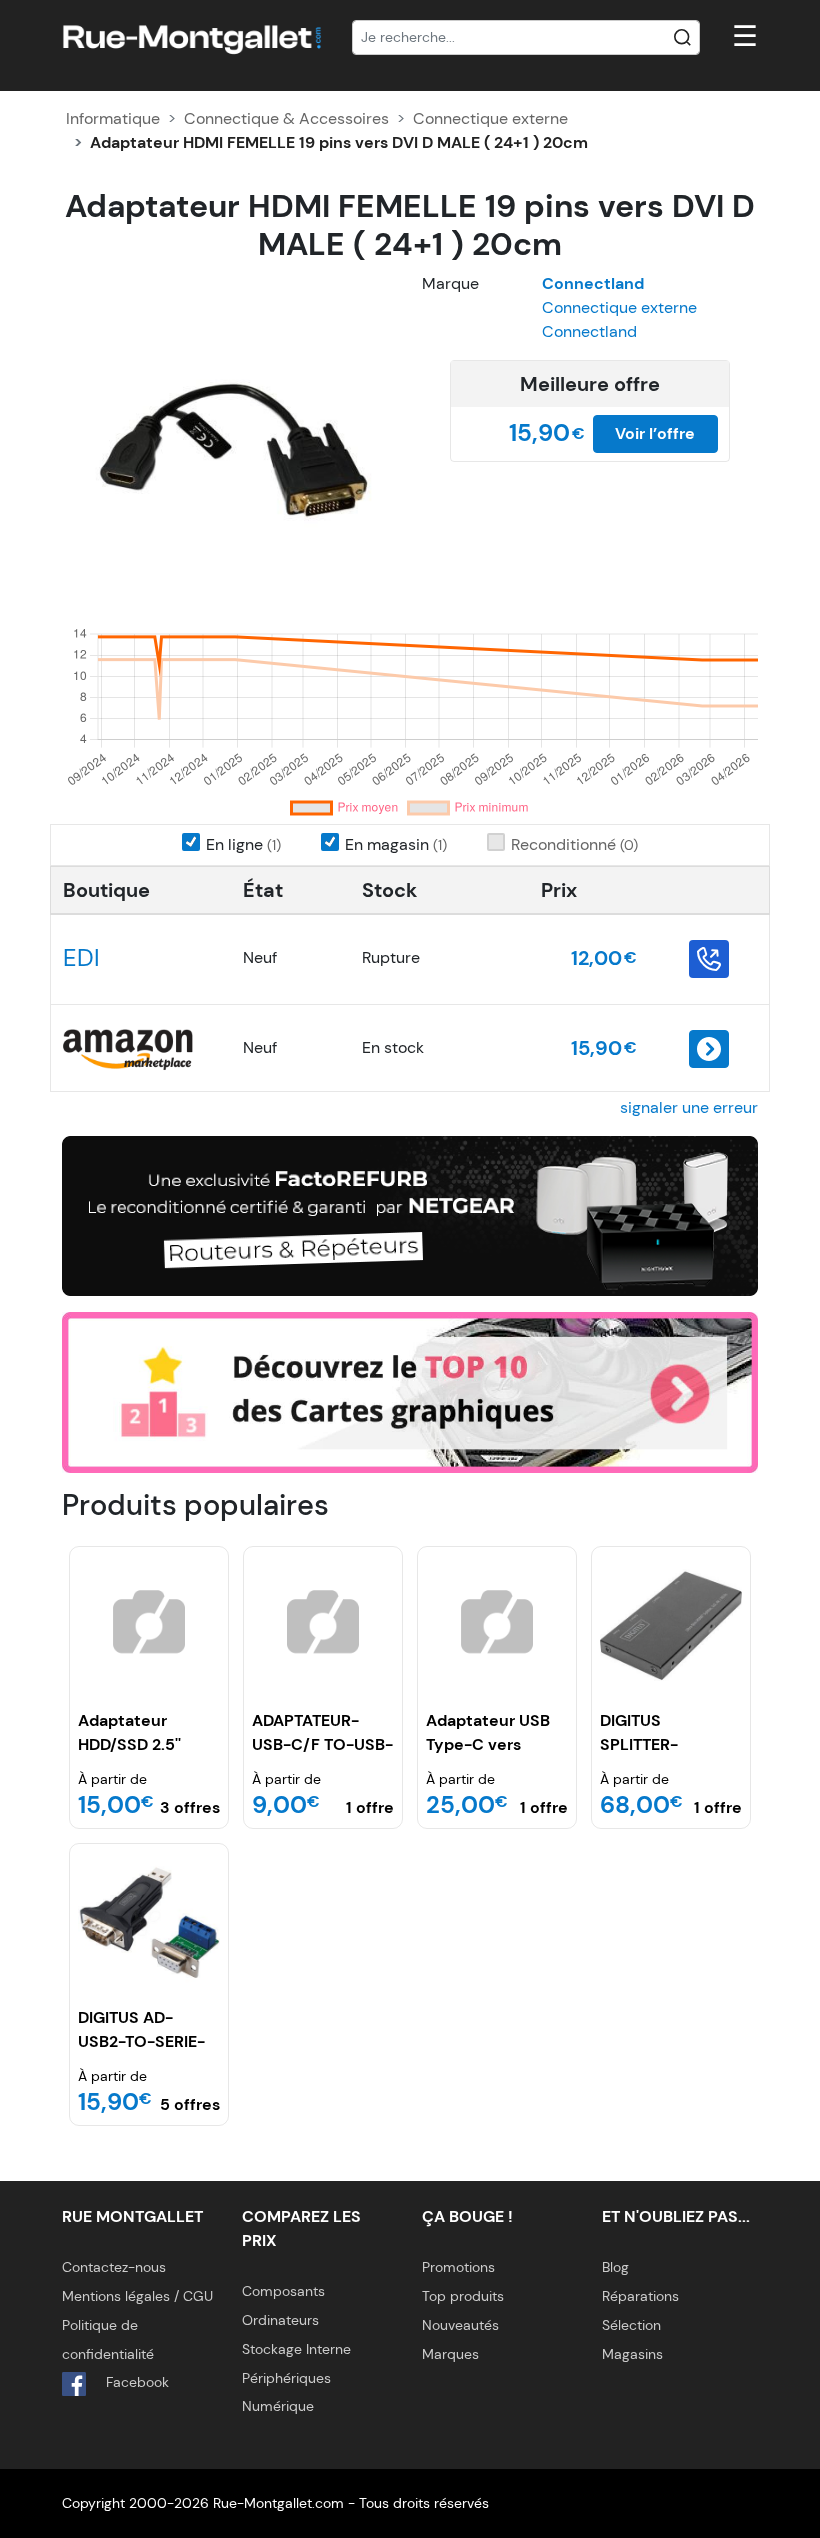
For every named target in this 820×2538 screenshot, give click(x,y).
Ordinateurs (280, 2320)
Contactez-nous (114, 2267)
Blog (615, 2267)
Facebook (135, 2382)
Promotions (458, 2267)
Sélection (631, 2325)
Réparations (640, 2296)
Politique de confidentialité (108, 2339)
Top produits (463, 2296)
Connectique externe (490, 118)
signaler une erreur (689, 1107)
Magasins (632, 2354)
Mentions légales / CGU (137, 2296)
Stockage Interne (296, 2349)
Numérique (278, 2406)
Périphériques (286, 2378)
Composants (283, 2291)
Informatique (113, 118)
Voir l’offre (655, 433)
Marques (450, 2354)
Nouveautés (460, 2325)
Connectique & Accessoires (286, 118)
